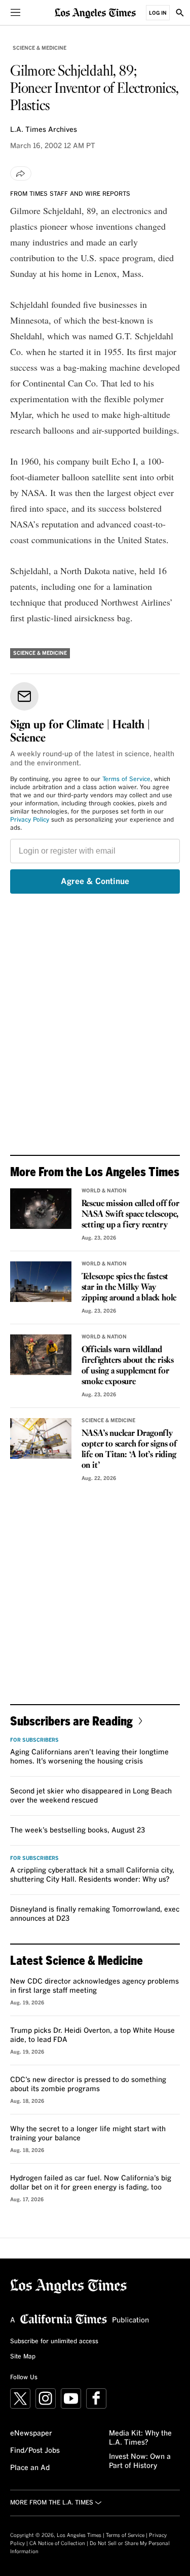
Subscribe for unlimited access (54, 2342)
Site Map (23, 2357)
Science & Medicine (40, 48)
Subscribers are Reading (71, 1721)
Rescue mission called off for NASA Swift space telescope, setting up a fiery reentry (130, 1214)
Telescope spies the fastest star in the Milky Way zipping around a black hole (129, 1287)
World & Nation (104, 1191)
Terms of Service (126, 780)
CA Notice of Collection (57, 2544)
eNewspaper (31, 2433)
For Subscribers (34, 1740)
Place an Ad (30, 2468)
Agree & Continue (95, 881)
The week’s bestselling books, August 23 (78, 1830)
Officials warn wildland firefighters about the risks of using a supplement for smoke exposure (128, 1366)
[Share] (21, 173)
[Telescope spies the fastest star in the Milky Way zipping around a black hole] (41, 1282)
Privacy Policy (30, 820)
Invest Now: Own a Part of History (140, 2461)
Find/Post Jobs (35, 2451)
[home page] (95, 12)
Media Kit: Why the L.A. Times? (140, 2438)
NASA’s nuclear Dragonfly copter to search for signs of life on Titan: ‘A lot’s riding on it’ (129, 1450)
